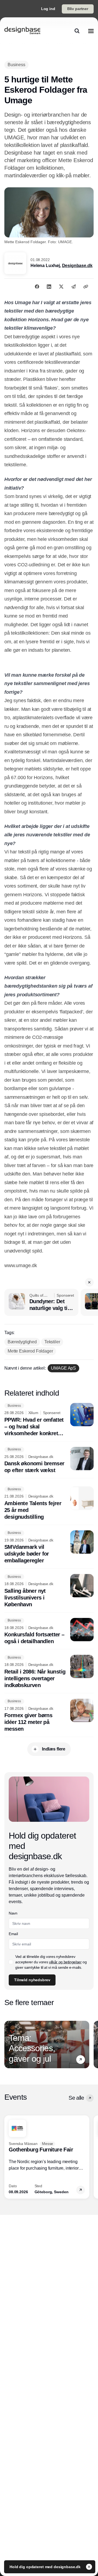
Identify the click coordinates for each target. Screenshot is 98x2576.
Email (13, 1934)
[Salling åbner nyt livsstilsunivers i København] (49, 1591)
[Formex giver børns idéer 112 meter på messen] (49, 1716)
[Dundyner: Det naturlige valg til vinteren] (41, 1302)
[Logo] (22, 31)
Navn (13, 1913)
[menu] (91, 31)
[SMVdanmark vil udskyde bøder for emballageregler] (49, 1547)
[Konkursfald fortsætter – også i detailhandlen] (49, 1631)
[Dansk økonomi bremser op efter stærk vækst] (49, 1460)
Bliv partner (78, 9)
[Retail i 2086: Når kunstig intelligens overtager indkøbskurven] (49, 1672)
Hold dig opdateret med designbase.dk (46, 2567)
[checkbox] (11, 1962)
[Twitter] (61, 287)
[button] (89, 1282)
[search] (77, 31)
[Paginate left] (9, 2045)
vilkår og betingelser (65, 1962)
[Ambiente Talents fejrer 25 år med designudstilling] (49, 1503)
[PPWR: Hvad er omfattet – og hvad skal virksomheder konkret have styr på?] (49, 1420)
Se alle (76, 2098)
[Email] (73, 287)
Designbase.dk (77, 266)
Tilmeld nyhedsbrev (32, 1980)
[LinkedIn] (49, 287)
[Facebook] (37, 287)
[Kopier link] (86, 287)
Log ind (48, 9)
